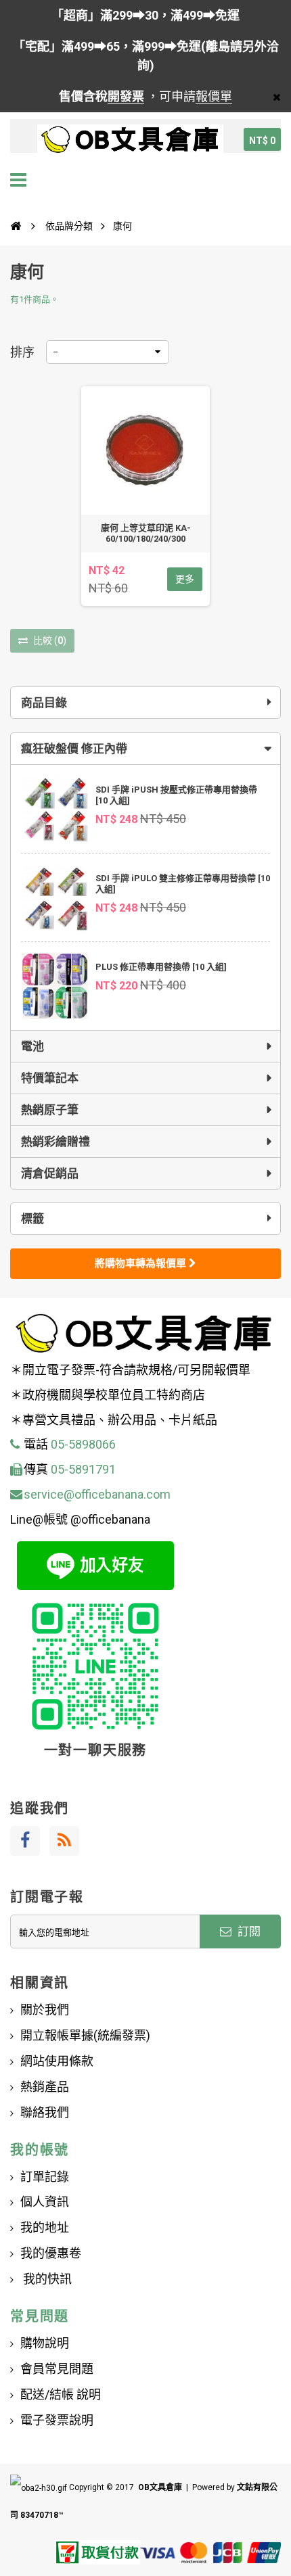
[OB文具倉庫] (130, 139)
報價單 (214, 96)
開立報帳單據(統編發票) (85, 2035)
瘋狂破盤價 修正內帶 (74, 749)
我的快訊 (46, 2279)
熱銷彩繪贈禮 (55, 1142)
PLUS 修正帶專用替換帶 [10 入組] (161, 967)
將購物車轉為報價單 (142, 1263)
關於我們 (45, 2010)
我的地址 (45, 2227)
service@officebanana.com (97, 1494)
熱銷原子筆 (50, 1110)
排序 (22, 352)
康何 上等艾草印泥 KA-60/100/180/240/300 (146, 533)
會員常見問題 (57, 2369)
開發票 (126, 96)
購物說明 (45, 2343)
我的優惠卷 (51, 2253)
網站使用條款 (57, 2061)
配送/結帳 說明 (61, 2394)
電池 (32, 1046)
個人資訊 (45, 2202)
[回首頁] (16, 226)
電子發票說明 (57, 2420)
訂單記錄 (45, 2177)
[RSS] (64, 1841)
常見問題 (40, 2316)
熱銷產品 (45, 2087)
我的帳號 (40, 2150)
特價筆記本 (50, 1078)
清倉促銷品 (50, 1173)
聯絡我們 (45, 2112)
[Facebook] (25, 1841)
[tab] (145, 749)
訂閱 (248, 1931)
